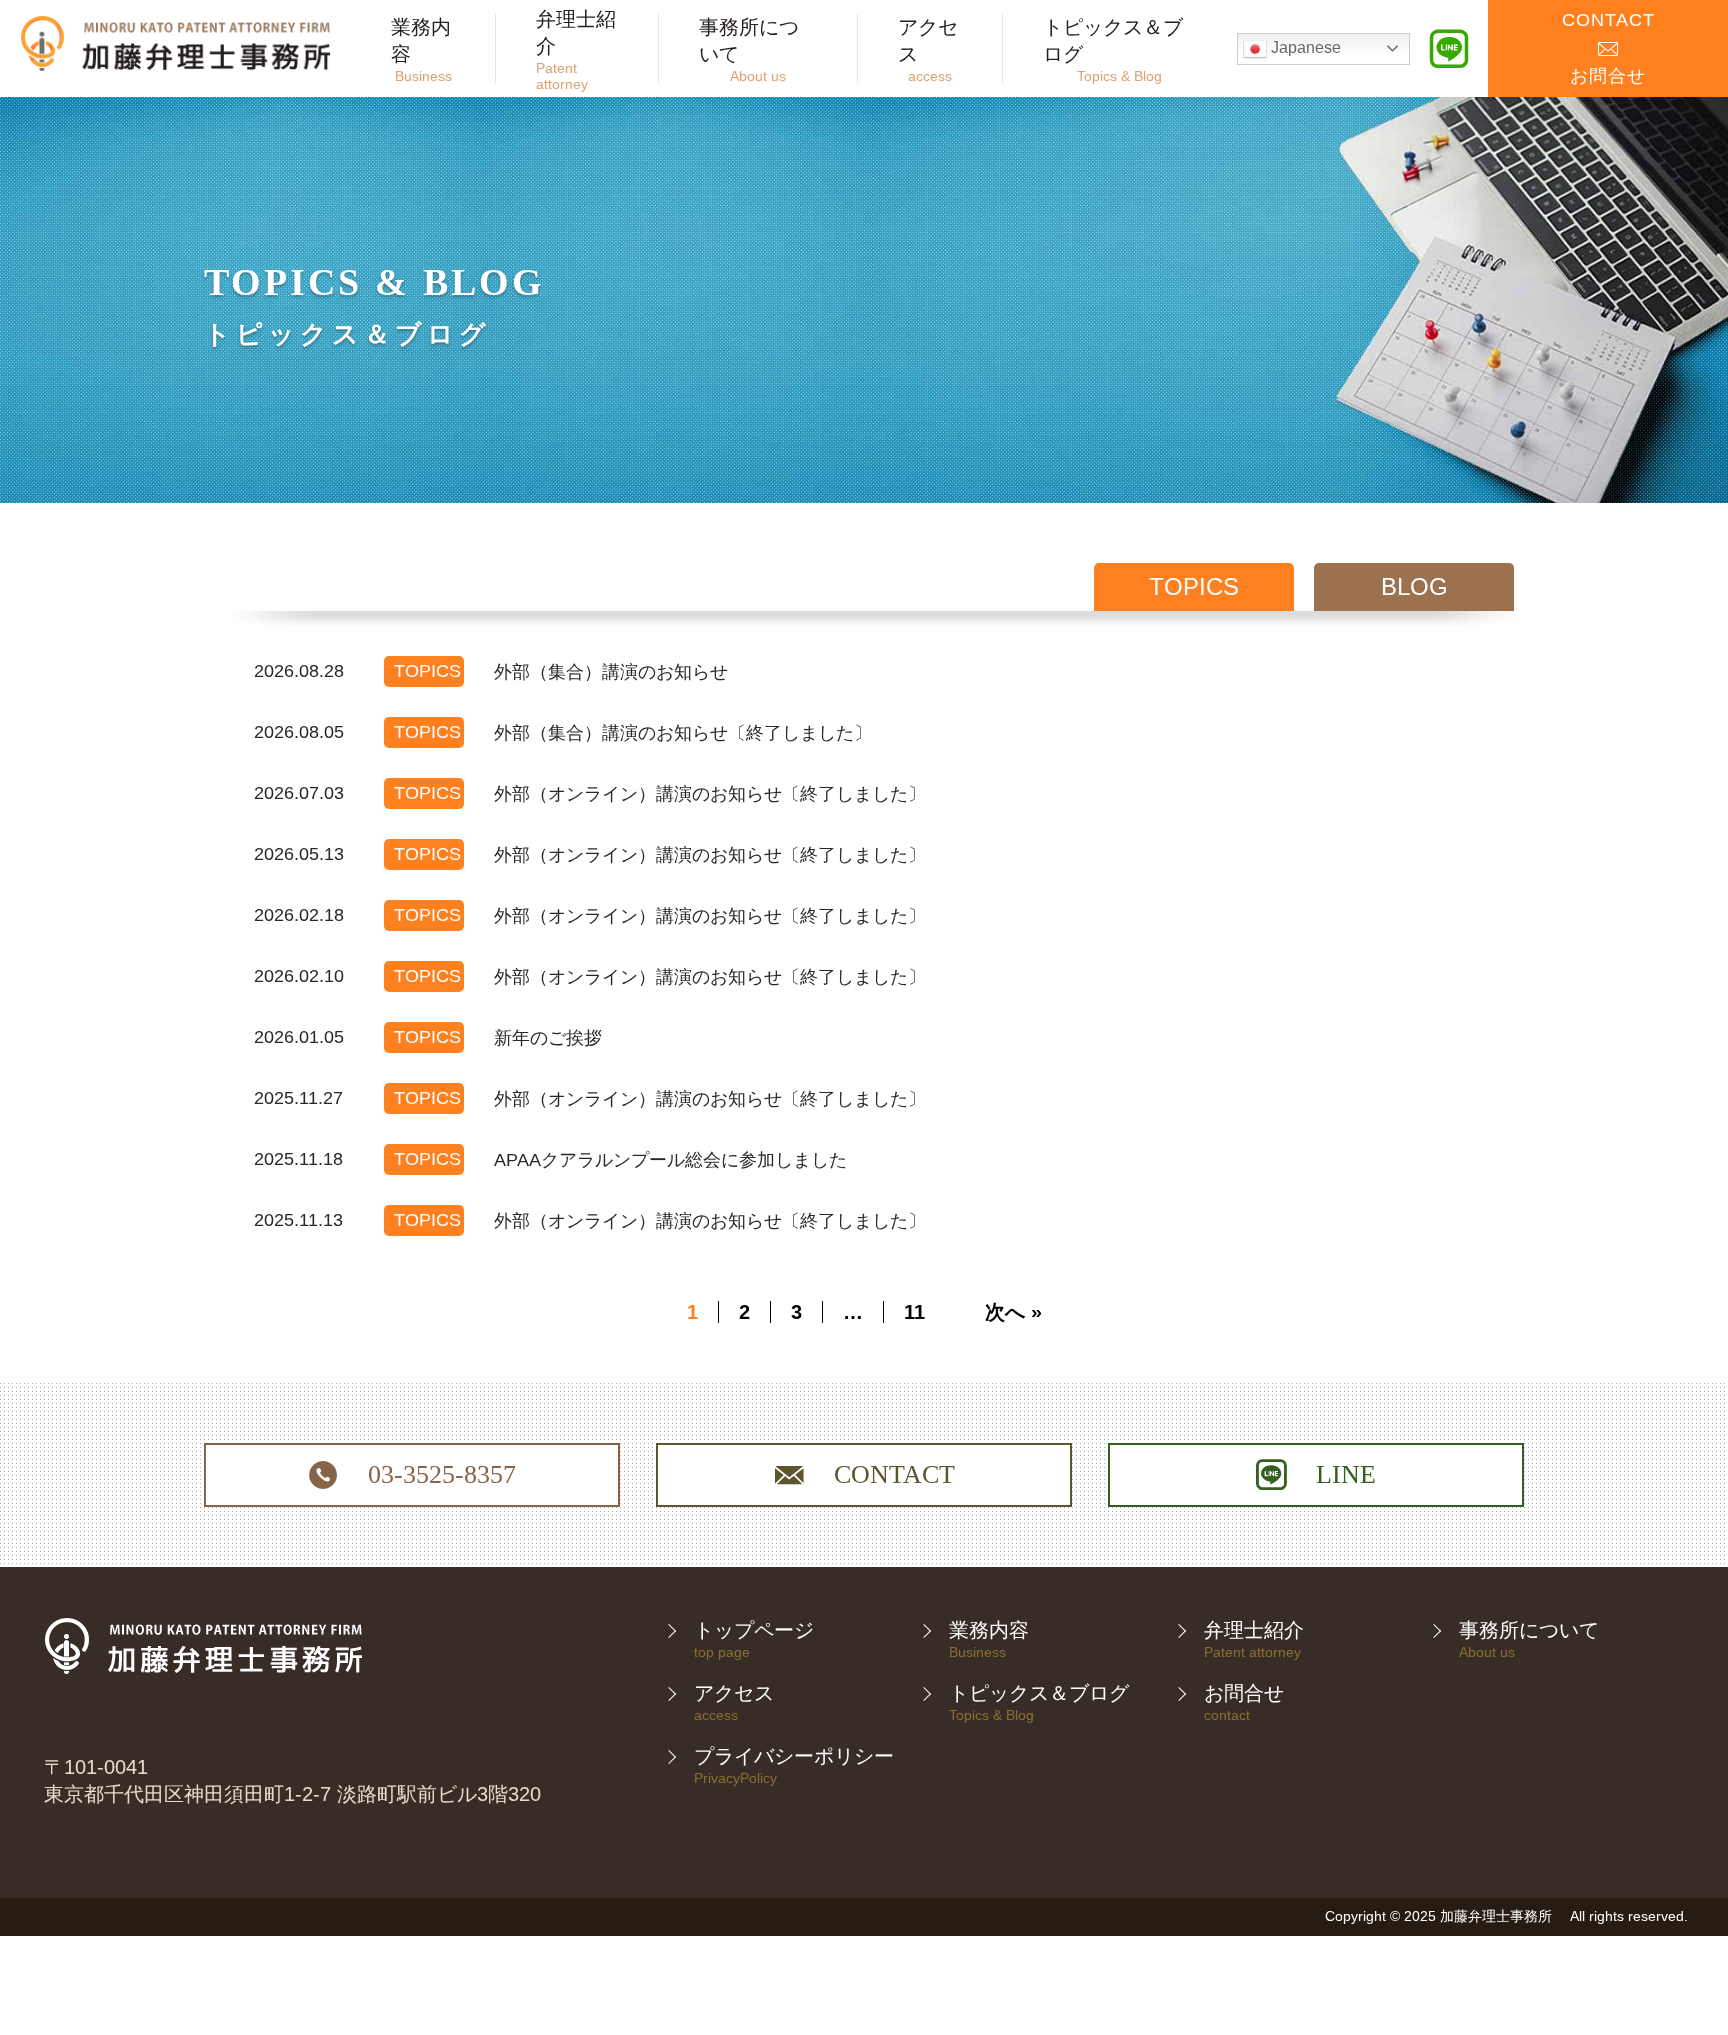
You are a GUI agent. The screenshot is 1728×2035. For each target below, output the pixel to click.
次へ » (1013, 1312)
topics (1194, 586)
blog (1414, 586)
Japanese (1304, 47)
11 (914, 1312)
